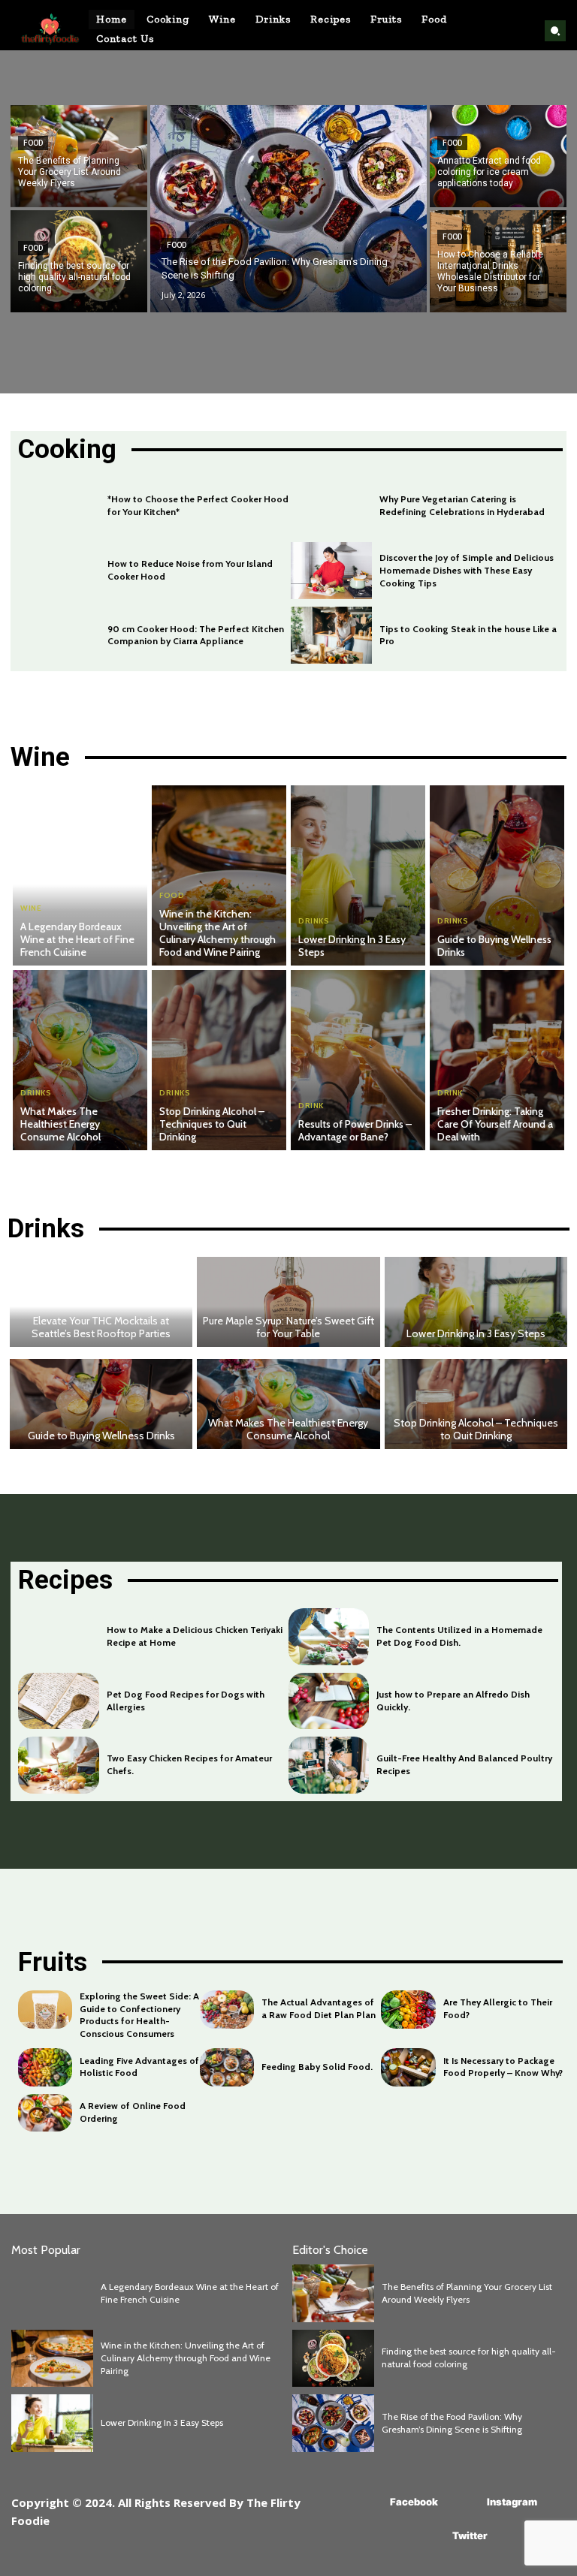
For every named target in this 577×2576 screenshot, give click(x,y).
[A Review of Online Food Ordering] (45, 2113)
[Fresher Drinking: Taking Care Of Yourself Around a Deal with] (497, 1060)
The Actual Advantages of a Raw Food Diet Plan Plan (319, 2008)
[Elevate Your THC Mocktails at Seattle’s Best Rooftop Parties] (101, 1302)
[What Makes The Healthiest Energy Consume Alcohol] (80, 1060)
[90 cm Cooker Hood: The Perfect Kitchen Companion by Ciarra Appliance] (59, 635)
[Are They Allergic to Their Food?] (408, 2010)
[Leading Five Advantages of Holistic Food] (45, 2067)
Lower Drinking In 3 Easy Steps (352, 946)
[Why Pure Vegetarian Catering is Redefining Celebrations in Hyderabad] (332, 506)
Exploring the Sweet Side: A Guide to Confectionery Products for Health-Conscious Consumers (139, 2015)
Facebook (414, 2502)
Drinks (314, 921)
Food (33, 143)
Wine (31, 908)
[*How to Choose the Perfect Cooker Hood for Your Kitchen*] (59, 506)
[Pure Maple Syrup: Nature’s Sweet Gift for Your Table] (288, 1302)
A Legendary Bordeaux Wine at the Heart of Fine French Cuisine (77, 939)
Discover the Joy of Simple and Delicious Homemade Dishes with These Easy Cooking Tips (467, 570)
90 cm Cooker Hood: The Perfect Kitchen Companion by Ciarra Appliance (196, 635)
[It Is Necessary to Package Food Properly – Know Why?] (408, 2067)
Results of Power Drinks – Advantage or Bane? (355, 1130)
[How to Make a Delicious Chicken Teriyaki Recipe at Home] (59, 1636)
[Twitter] (430, 2537)
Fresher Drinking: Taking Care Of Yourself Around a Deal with (495, 1124)
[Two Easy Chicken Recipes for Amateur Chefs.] (59, 1765)
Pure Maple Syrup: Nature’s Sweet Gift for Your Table (288, 1327)
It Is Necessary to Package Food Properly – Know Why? (503, 2067)
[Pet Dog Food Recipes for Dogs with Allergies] (59, 1701)
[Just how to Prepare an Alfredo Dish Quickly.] (329, 1701)
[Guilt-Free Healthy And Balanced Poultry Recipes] (329, 1765)
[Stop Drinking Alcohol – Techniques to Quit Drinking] (219, 1060)
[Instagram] (465, 2503)
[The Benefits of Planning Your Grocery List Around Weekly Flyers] (79, 156)
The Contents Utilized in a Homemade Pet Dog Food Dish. (459, 1636)
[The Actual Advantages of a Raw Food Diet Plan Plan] (227, 2010)
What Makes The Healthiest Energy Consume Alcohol (60, 1124)
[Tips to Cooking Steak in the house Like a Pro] (332, 635)
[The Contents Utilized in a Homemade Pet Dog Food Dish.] (329, 1636)
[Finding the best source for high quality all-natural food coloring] (79, 261)
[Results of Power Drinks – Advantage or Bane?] (358, 1060)
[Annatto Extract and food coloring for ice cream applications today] (498, 156)
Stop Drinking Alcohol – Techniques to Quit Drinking (212, 1124)
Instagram (512, 2502)
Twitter (470, 2535)
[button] (555, 31)
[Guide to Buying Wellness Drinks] (497, 875)
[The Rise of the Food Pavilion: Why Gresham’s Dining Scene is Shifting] (288, 209)
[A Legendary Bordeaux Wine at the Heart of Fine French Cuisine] (80, 875)
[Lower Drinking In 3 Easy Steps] (358, 875)
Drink (311, 1106)
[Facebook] (368, 2503)
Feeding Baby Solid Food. (317, 2067)
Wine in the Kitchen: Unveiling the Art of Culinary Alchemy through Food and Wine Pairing (218, 932)
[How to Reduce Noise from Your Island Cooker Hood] (59, 571)
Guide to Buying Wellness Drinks (494, 946)
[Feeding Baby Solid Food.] (227, 2067)
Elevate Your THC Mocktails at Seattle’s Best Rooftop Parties (101, 1327)
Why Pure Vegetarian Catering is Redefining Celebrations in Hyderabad (462, 505)
